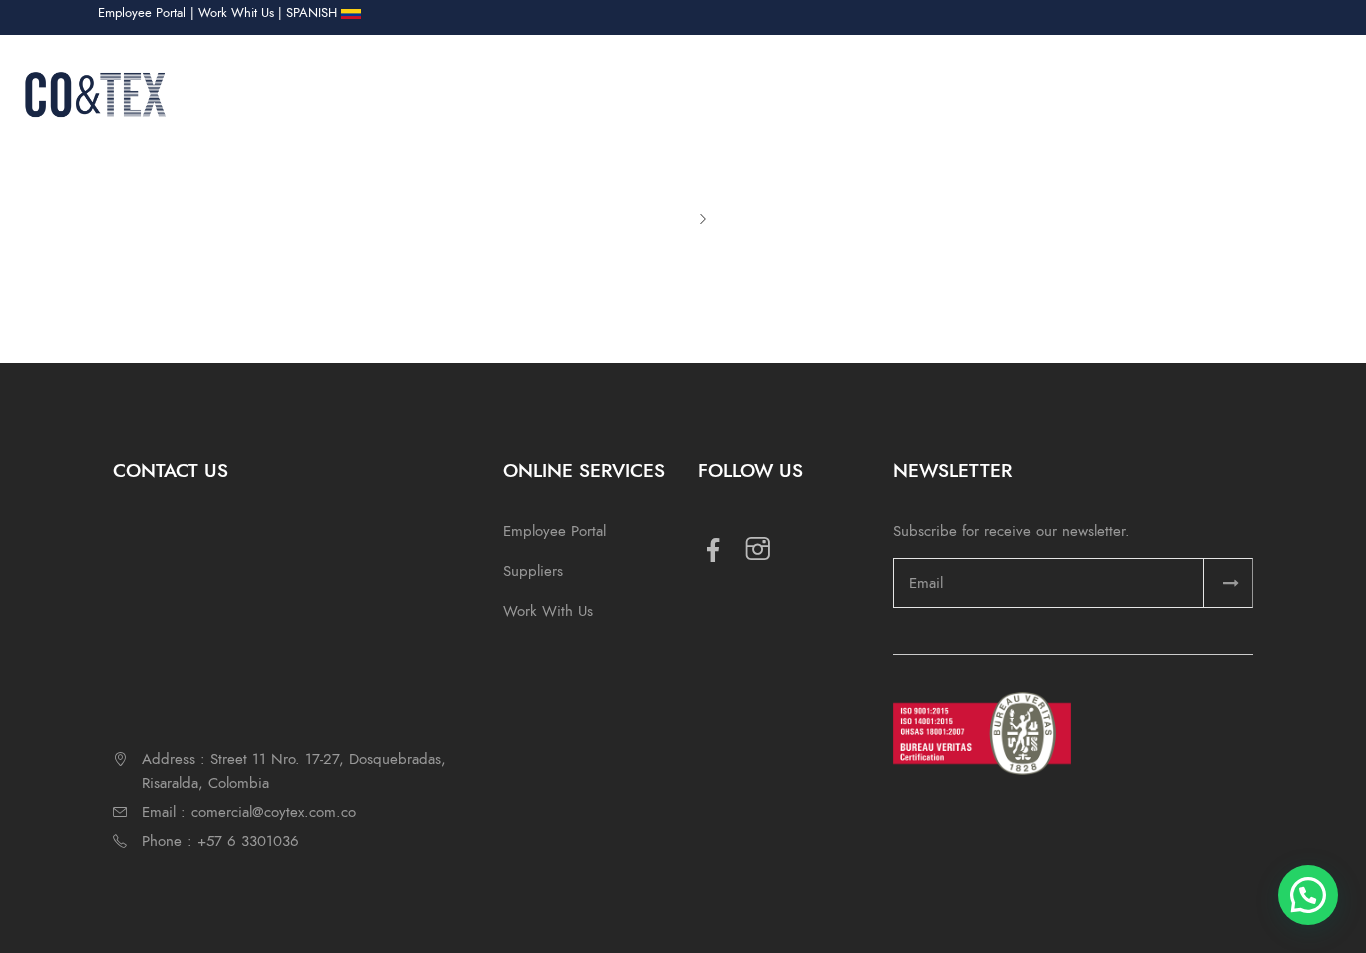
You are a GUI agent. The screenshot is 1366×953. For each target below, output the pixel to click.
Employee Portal (142, 13)
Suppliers (533, 571)
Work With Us (548, 611)
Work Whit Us (236, 13)
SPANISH (313, 13)
